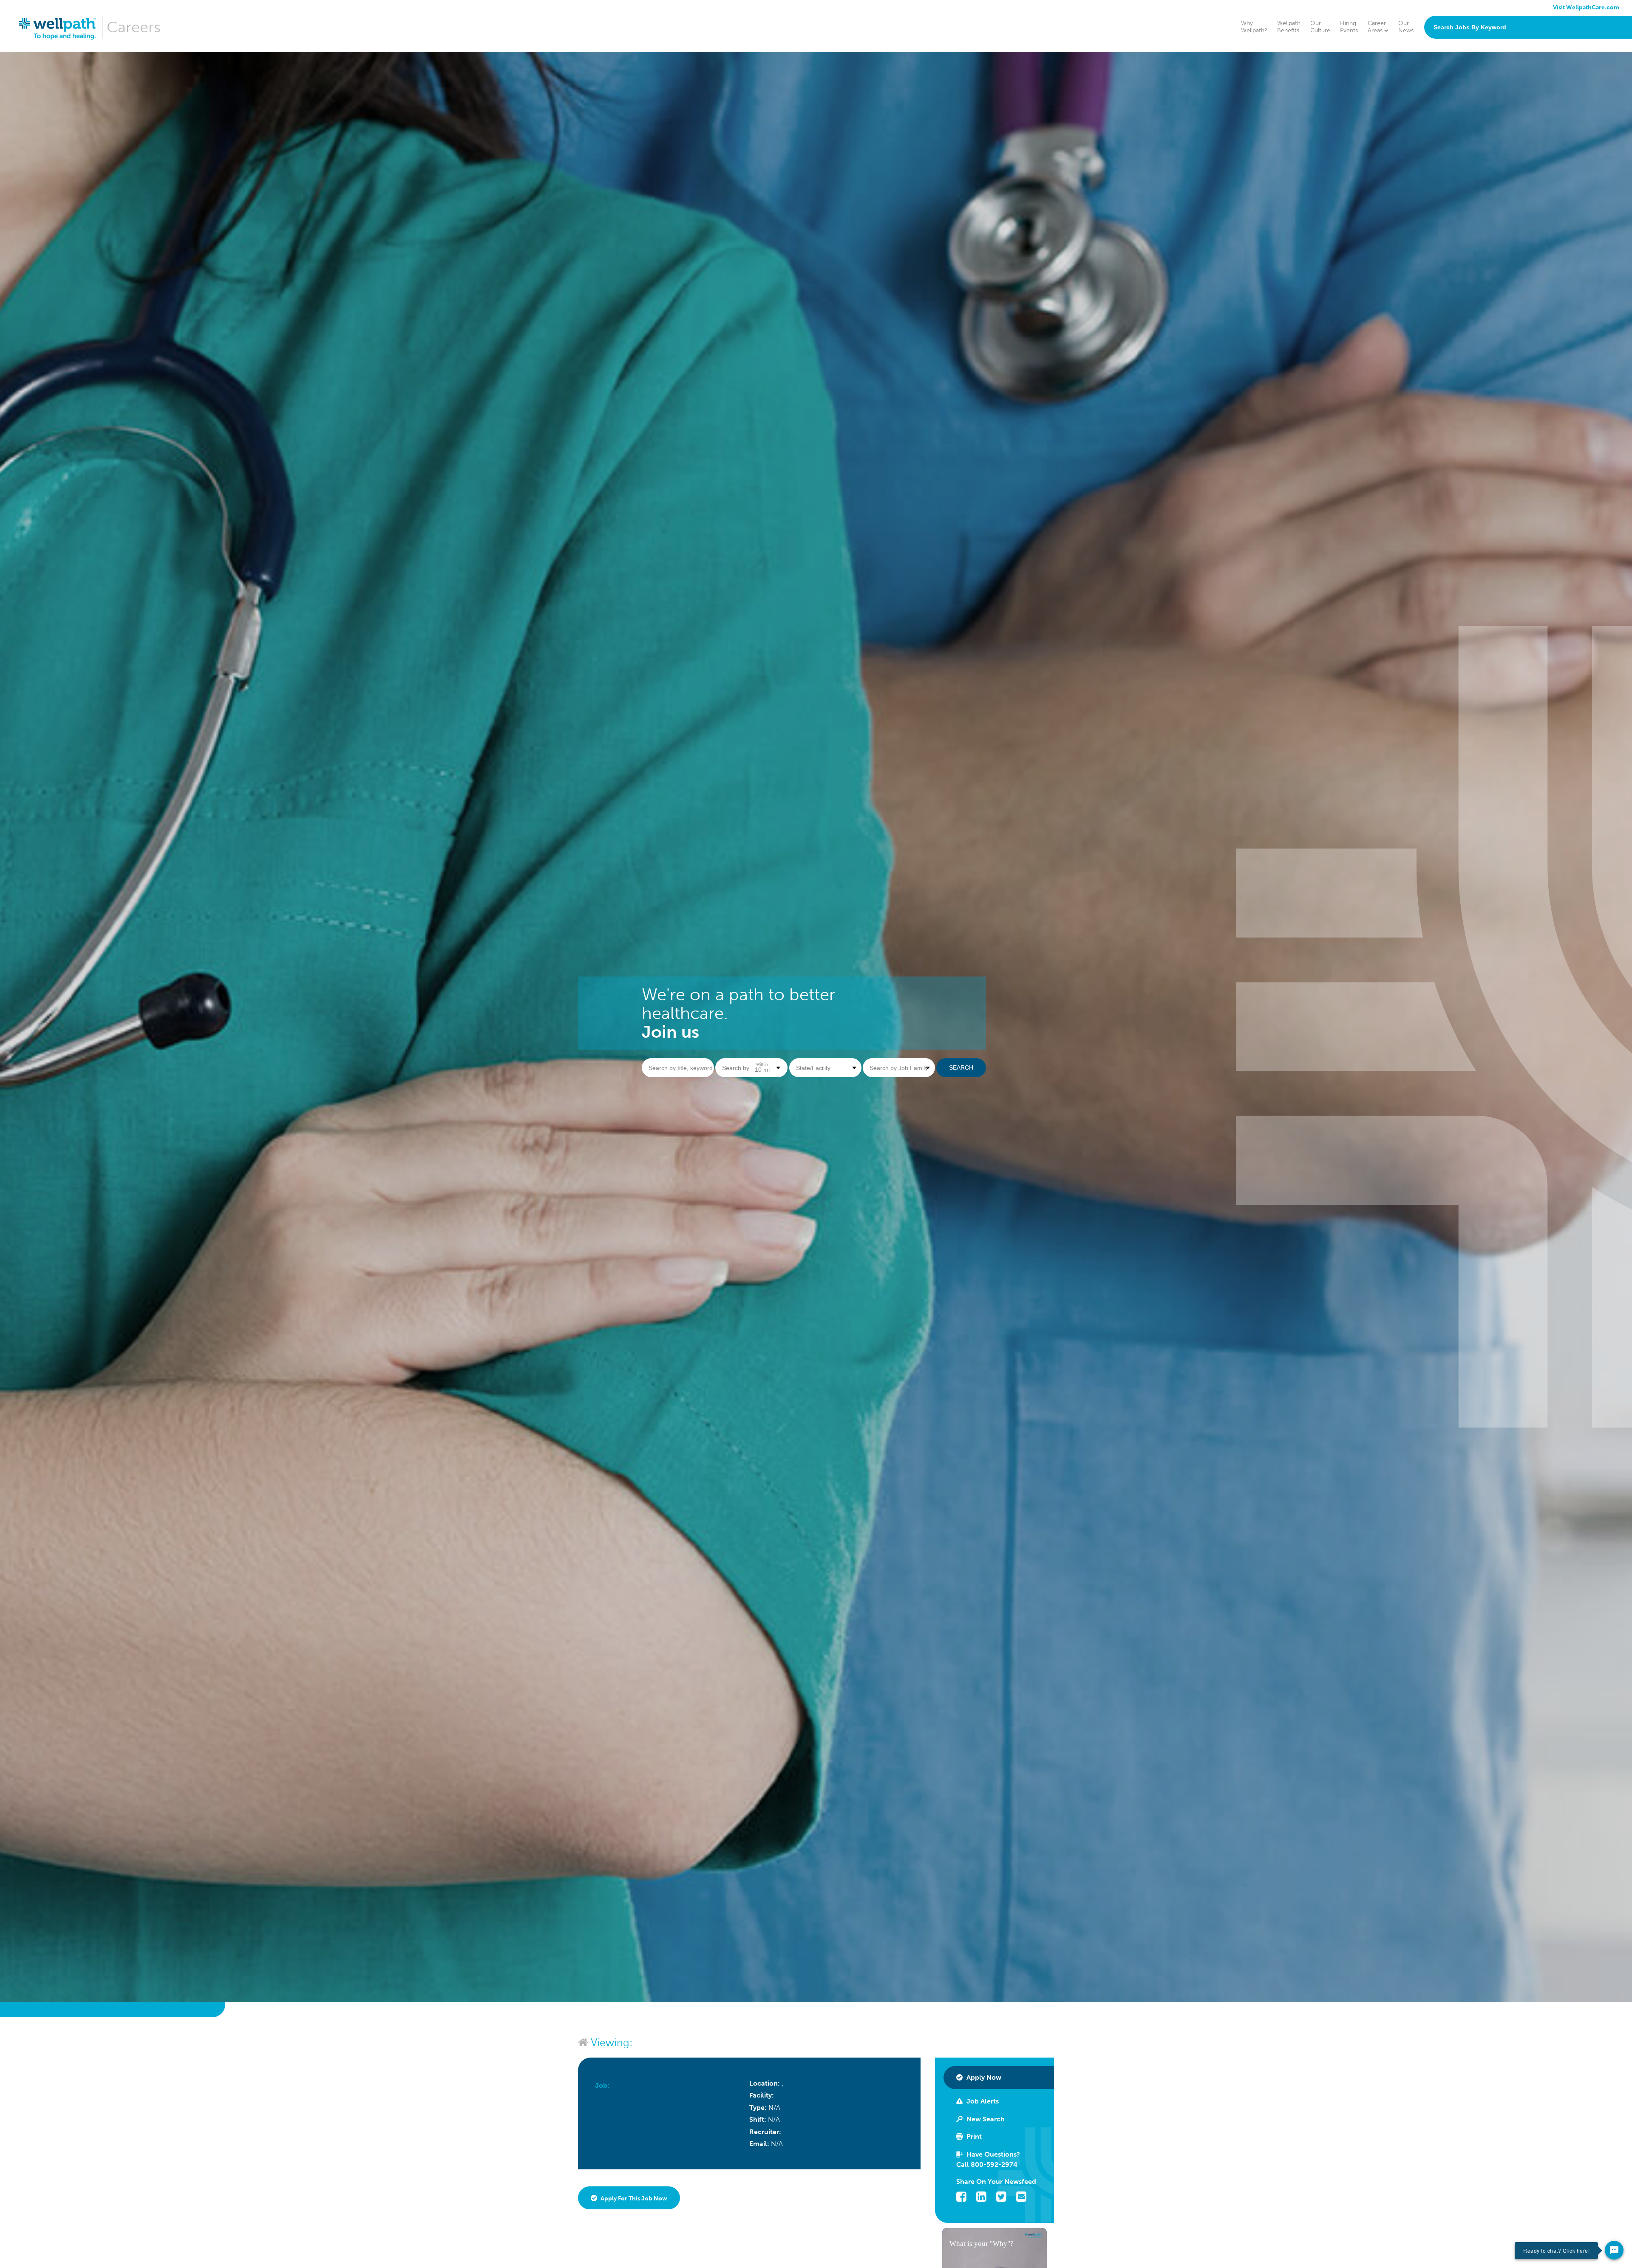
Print (973, 2136)
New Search (985, 2119)
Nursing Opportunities (1422, 64)
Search (961, 1067)
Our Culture (1320, 27)
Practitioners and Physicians (1429, 87)
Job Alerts (982, 2101)
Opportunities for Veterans (1428, 109)
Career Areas (1377, 27)
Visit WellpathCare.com (1586, 7)
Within (762, 1064)
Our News (1406, 27)
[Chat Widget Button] (1614, 2250)
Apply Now (983, 2077)
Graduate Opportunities (1424, 121)
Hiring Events (1349, 27)
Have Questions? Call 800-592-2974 (988, 2159)
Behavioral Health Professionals (1434, 75)
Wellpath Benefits (1289, 27)
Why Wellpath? (1254, 27)
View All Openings (1416, 132)
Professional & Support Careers (1434, 98)
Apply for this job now (633, 2198)
